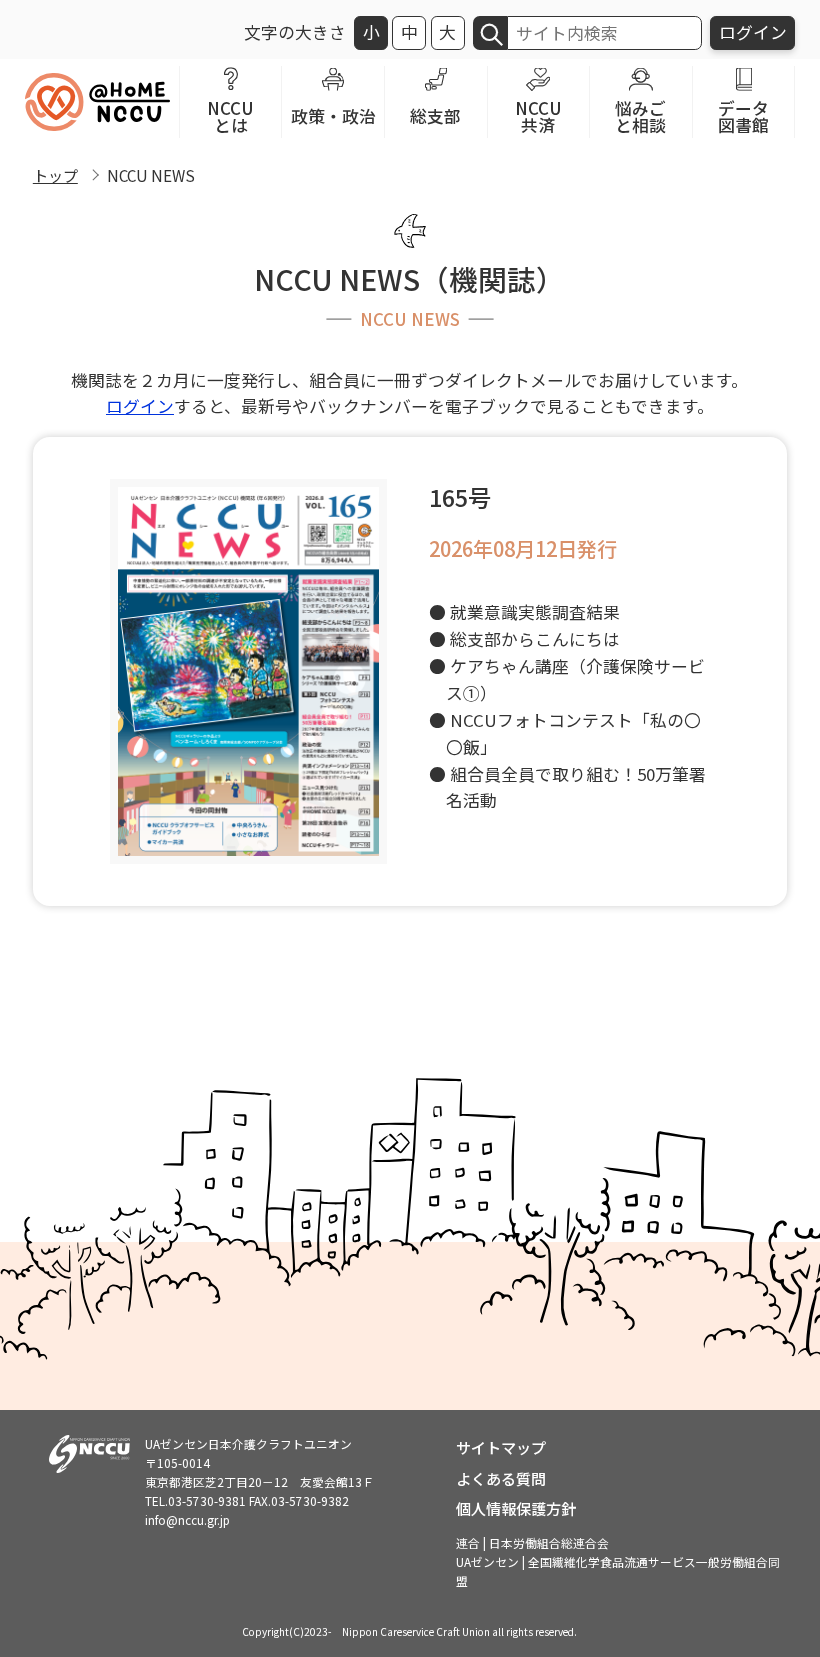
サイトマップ (501, 1447)
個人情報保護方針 (516, 1508)
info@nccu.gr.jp (187, 1519)
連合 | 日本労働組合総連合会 (532, 1542)
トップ (55, 175)
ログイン (753, 32)
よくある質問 (501, 1478)
